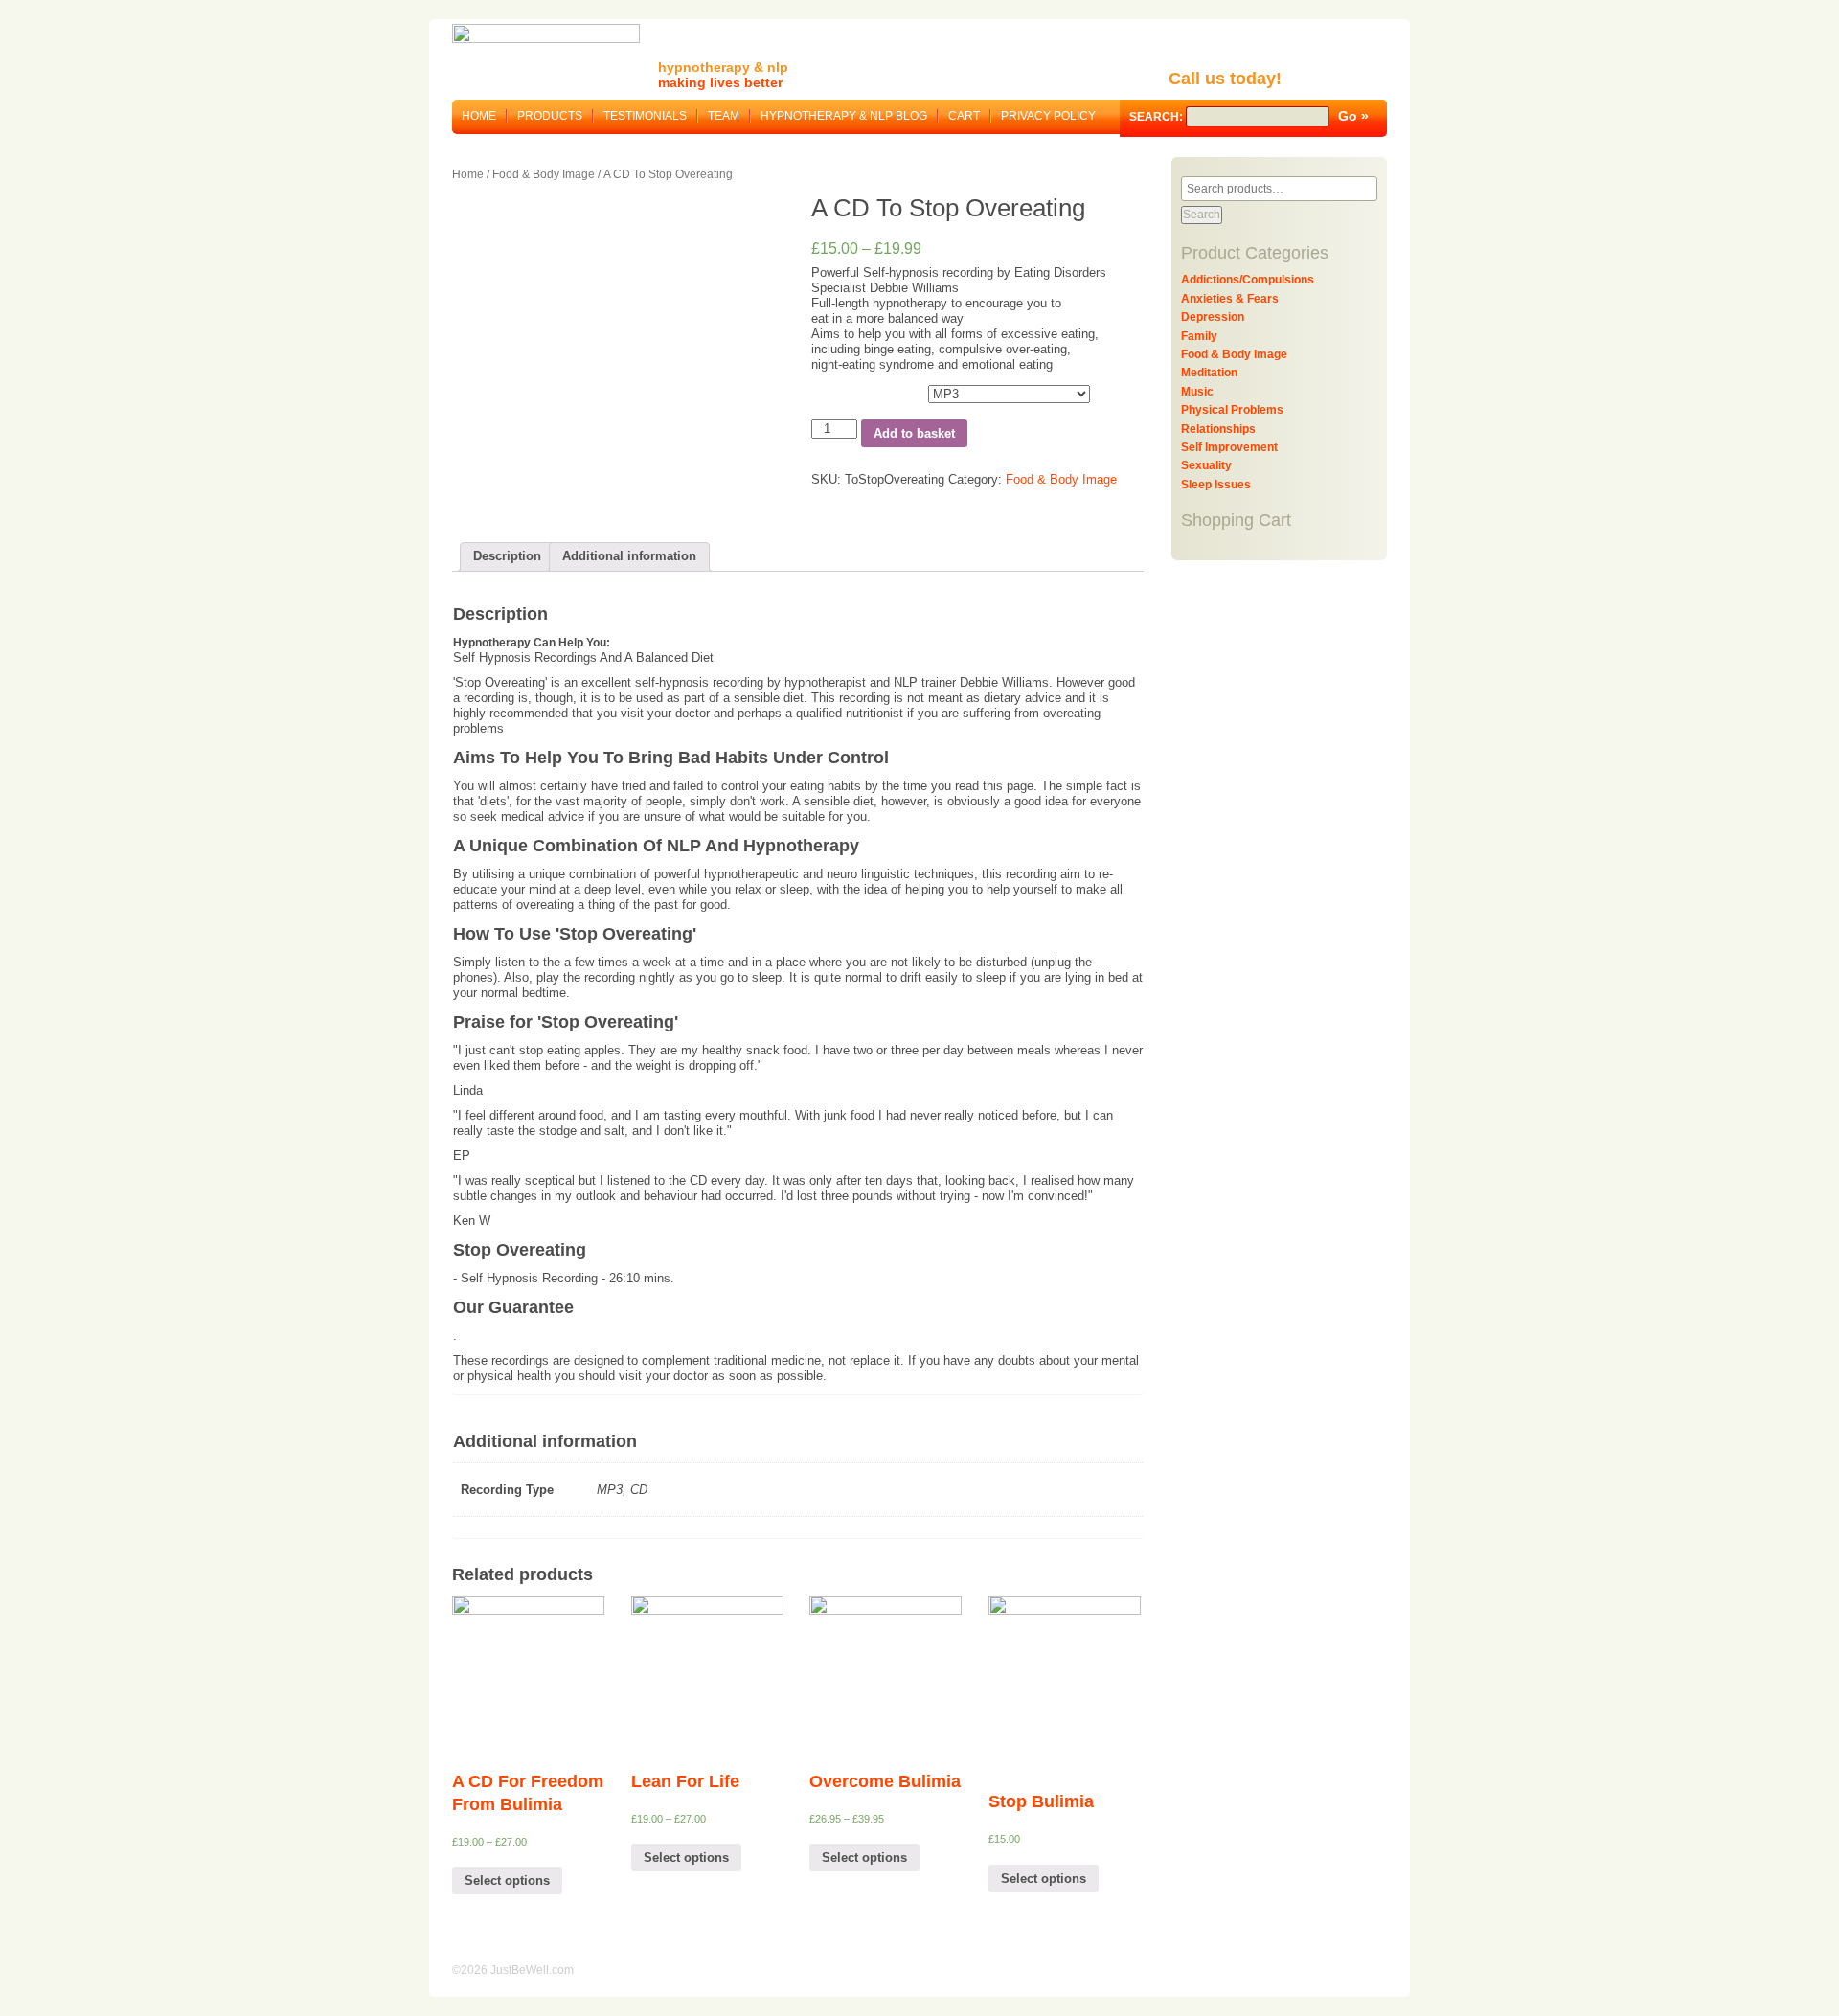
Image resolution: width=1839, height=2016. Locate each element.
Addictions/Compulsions (1248, 280)
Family (1199, 336)
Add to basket (914, 433)
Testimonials (645, 116)
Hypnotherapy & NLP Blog (844, 116)
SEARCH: (1158, 117)
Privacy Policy (1048, 116)
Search (1202, 215)
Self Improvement (1229, 447)
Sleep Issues (1216, 485)
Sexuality (1206, 465)
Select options (507, 1880)
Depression (1213, 317)
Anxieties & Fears (1230, 299)
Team (724, 116)
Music (1197, 392)
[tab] (507, 557)
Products (550, 116)
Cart (964, 116)
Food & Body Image (544, 174)
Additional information (629, 556)
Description (507, 556)
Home (479, 116)
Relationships (1218, 429)
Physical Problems (1232, 410)
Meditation (1209, 373)
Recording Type (853, 391)
